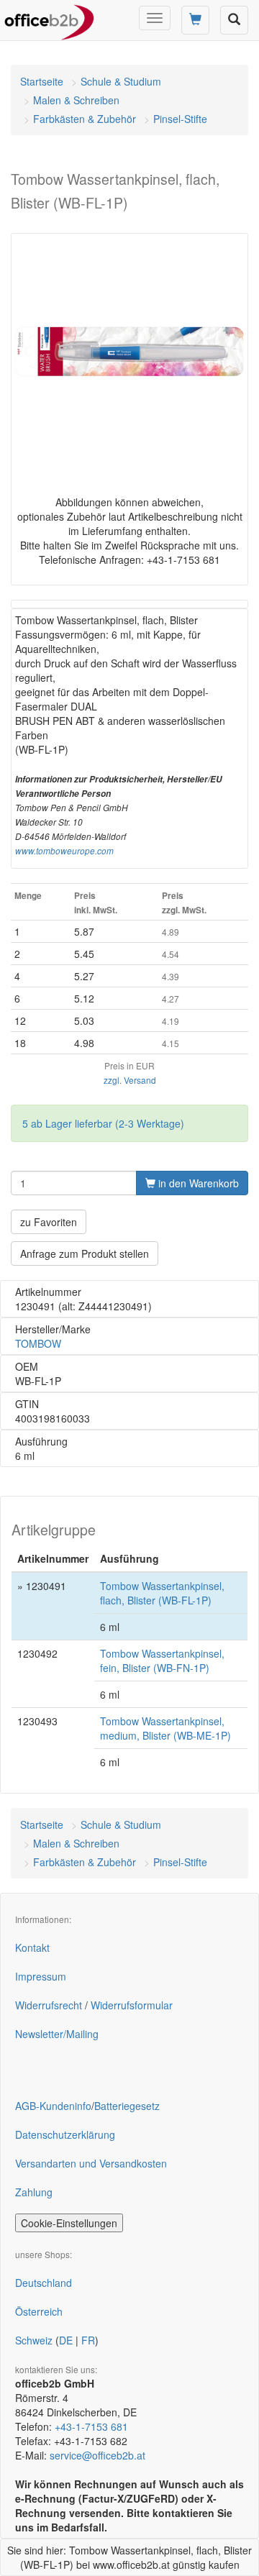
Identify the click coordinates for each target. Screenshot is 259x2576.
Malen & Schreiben (76, 100)
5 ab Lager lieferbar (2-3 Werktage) (103, 1123)
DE (66, 2340)
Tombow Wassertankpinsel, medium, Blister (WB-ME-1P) (165, 1728)
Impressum (41, 1976)
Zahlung (34, 2192)
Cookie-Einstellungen (69, 2223)
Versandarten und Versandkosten (91, 2163)
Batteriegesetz (127, 2106)
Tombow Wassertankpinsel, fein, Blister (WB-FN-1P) (162, 1661)
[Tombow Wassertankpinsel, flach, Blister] (129, 352)
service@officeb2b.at (97, 2455)
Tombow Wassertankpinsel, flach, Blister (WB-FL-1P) (162, 1593)
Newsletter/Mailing (57, 2034)
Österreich (39, 2311)
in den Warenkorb (197, 1183)
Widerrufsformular (132, 2005)
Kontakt (32, 1947)
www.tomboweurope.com (64, 851)
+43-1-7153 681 (91, 2426)
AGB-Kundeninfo (53, 2106)
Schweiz (34, 2340)
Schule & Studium (121, 81)
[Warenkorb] (195, 20)
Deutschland (44, 2283)
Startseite (42, 81)
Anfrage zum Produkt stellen (85, 1253)
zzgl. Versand (130, 1080)
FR (88, 2340)
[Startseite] (49, 18)
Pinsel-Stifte (180, 119)
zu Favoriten (49, 1222)
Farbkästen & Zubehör (85, 119)
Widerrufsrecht (49, 2005)
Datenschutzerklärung (65, 2134)
